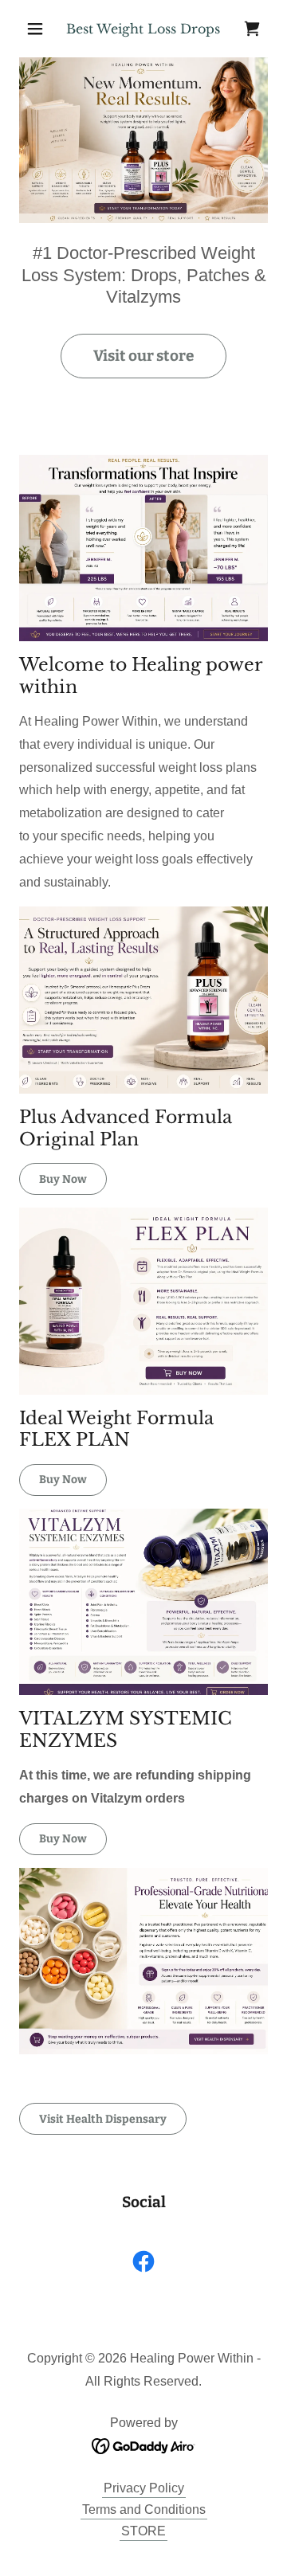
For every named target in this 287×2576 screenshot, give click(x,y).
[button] (38, 29)
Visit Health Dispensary (103, 2119)
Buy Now (63, 1179)
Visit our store (143, 356)
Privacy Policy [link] (144, 2488)
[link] (252, 29)
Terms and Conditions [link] (144, 2509)
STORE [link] (143, 2531)
